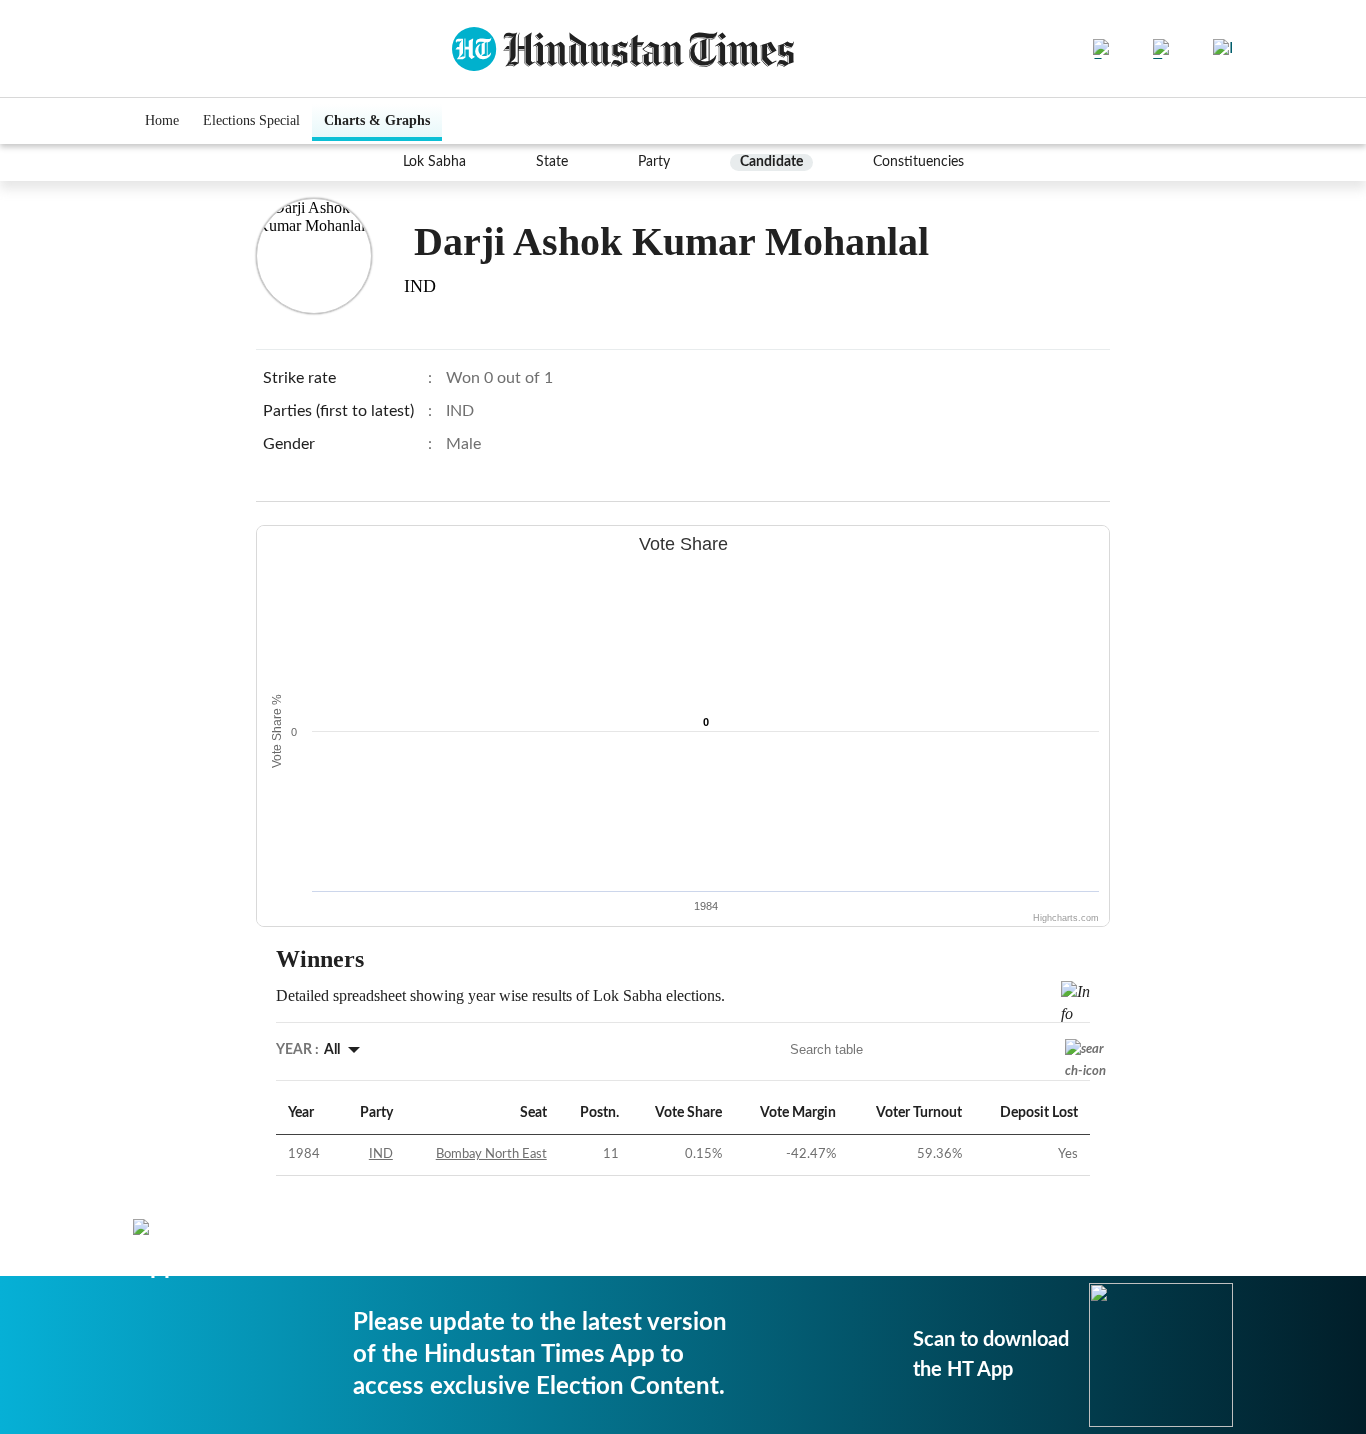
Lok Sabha (434, 162)
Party (654, 162)
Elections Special (251, 120)
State (552, 162)
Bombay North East (491, 1154)
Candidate (771, 162)
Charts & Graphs (377, 120)
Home (162, 120)
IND (381, 1154)
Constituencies (918, 162)
